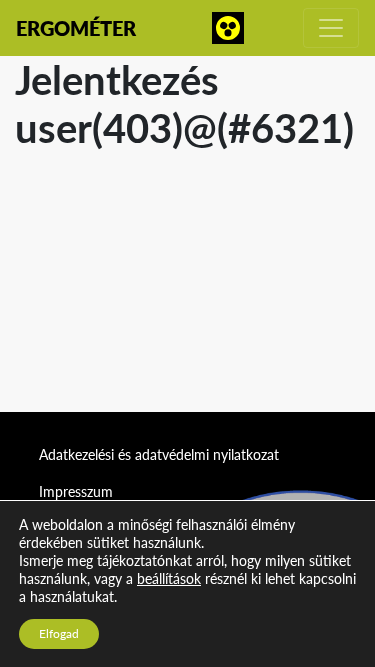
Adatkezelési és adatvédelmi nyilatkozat (159, 454)
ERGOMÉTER (76, 28)
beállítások (169, 578)
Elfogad (59, 633)
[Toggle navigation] (331, 28)
